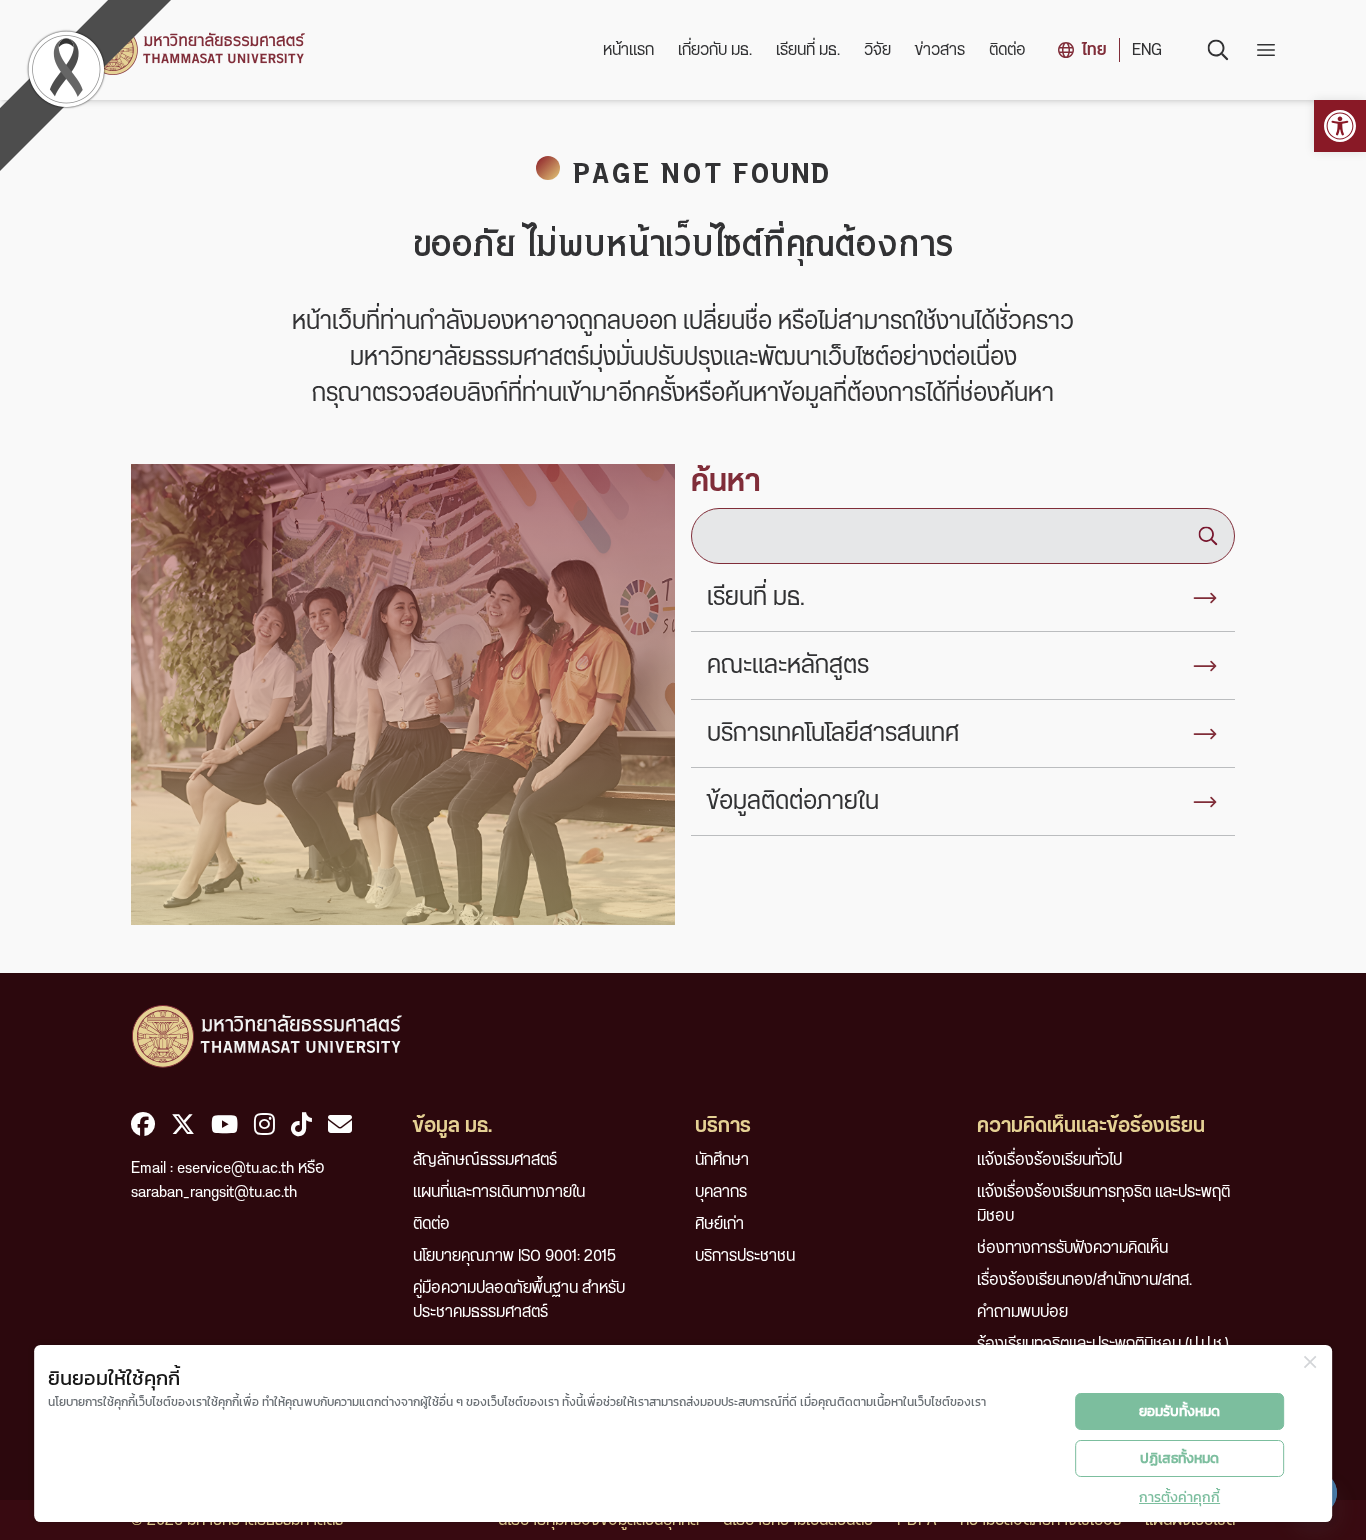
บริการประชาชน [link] (745, 1256)
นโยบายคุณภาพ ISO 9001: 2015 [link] (514, 1256)
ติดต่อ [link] (1007, 50)
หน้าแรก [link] (628, 50)
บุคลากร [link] (721, 1192)
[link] (1340, 126)
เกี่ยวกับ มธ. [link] (715, 50)
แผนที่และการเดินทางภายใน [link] (499, 1192)
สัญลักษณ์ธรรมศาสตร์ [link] (485, 1160)
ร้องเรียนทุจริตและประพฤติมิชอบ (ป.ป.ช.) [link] (1103, 1344)
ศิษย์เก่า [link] (719, 1224)
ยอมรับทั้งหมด (1179, 1411)
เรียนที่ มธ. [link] (808, 50)
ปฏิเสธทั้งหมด (1179, 1458)
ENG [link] (1147, 50)
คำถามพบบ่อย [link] (1022, 1312)
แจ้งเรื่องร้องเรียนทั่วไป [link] (1049, 1160)
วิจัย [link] (877, 50)
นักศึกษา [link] (722, 1160)
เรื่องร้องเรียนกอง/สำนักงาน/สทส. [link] (1084, 1280)
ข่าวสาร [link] (940, 50)
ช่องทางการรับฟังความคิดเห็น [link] (1072, 1248)
